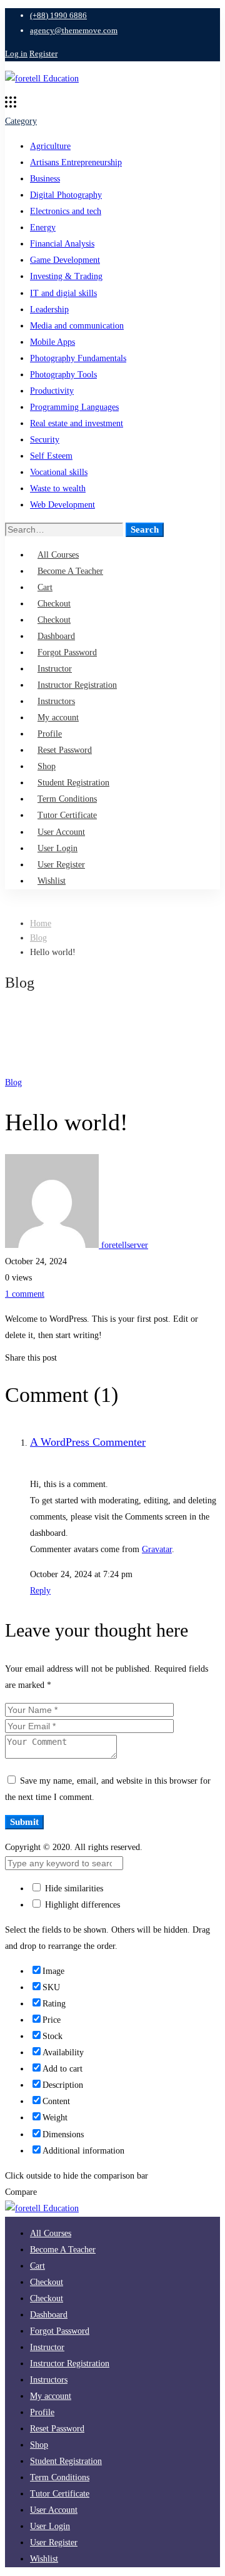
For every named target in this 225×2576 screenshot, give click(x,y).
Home (41, 923)
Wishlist (52, 881)
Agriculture (50, 146)
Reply (40, 1591)
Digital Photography (66, 195)
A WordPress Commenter (88, 1442)
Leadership (49, 309)
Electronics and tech (66, 211)
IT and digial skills (63, 293)
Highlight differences (81, 1905)
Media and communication (77, 326)
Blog (38, 938)
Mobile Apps (52, 342)
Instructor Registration (70, 2364)
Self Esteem (51, 456)
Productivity (52, 391)
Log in (16, 54)
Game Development (65, 260)
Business (45, 179)
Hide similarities (73, 1889)
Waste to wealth (58, 488)
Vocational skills (59, 472)
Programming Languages (74, 407)
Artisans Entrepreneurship (76, 162)
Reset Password (65, 750)
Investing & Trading (66, 276)
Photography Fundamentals (78, 358)
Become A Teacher (70, 571)
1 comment (25, 1294)
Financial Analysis (62, 244)
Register (43, 54)
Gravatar (157, 1549)
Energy (43, 227)
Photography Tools (63, 375)
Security (45, 440)
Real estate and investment (77, 423)
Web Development (62, 505)
